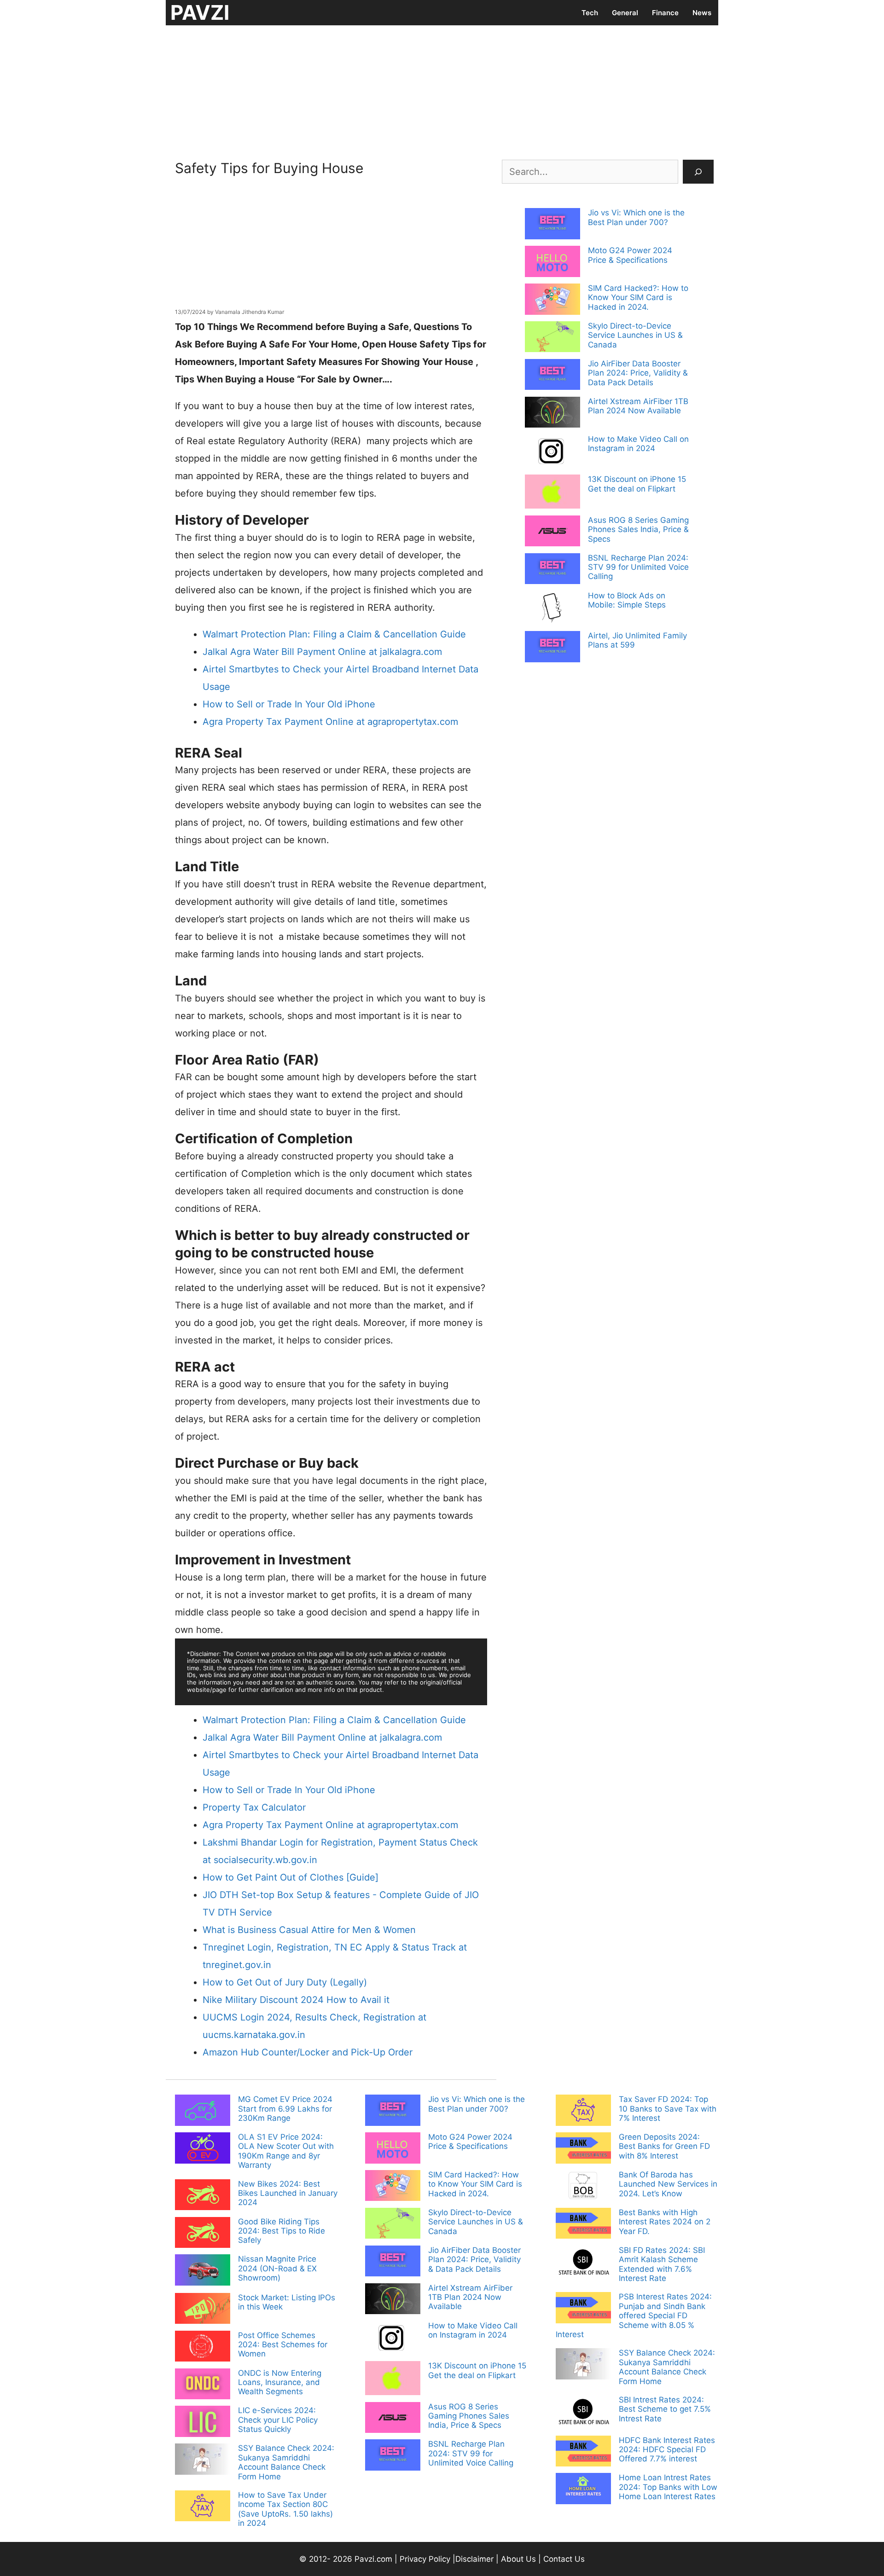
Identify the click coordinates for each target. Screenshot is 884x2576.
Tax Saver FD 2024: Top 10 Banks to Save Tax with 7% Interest (668, 2109)
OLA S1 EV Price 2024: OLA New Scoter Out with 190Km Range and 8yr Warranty (286, 2151)
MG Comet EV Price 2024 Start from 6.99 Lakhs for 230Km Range (285, 2109)
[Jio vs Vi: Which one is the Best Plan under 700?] (552, 225)
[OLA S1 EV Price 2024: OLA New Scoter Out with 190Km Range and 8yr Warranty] (203, 2149)
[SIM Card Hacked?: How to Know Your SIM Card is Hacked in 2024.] (552, 300)
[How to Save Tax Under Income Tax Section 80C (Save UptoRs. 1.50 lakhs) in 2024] (203, 2507)
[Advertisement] (442, 90)
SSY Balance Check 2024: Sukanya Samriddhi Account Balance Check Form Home (286, 2462)
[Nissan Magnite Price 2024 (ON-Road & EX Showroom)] (203, 2271)
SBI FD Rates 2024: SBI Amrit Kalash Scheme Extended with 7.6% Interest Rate (662, 2264)
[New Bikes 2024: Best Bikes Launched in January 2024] (203, 2196)
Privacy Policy (425, 2559)
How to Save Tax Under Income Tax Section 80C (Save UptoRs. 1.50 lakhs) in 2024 (285, 2509)
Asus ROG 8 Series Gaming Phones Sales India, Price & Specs (638, 530)
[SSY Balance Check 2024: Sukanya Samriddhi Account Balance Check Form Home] (203, 2460)
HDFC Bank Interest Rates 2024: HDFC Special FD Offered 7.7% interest (667, 2450)
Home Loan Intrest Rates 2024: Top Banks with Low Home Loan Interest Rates (668, 2487)
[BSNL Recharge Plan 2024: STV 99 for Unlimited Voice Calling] (552, 570)
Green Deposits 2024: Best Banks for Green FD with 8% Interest (664, 2146)
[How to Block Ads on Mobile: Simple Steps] (552, 609)
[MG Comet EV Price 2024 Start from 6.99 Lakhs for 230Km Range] (203, 2111)
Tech (590, 13)
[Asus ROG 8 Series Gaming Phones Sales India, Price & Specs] (552, 532)
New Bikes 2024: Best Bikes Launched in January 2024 (288, 2193)
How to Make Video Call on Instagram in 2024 (638, 444)
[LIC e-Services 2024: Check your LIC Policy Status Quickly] (203, 2422)
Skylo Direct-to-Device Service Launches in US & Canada (635, 335)
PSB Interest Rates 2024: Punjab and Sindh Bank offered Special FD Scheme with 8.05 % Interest (634, 2316)
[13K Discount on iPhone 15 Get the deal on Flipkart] (552, 492)
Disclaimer (476, 2559)
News (702, 13)
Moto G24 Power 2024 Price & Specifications (630, 255)
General (625, 13)
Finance (665, 13)
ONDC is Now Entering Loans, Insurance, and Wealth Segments (280, 2382)
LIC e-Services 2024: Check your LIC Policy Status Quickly (278, 2420)
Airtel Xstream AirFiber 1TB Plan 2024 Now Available (638, 406)
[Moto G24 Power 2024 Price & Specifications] (552, 262)
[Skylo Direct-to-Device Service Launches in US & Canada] (552, 338)
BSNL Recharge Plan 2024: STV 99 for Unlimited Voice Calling (638, 567)
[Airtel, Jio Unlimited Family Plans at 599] (552, 648)
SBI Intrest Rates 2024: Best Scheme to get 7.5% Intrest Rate (665, 2409)
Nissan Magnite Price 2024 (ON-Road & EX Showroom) (277, 2268)
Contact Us (564, 2559)
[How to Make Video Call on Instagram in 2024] (552, 452)
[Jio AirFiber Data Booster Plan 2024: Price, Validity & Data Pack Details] (552, 376)
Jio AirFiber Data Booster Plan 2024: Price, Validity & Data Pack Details (638, 373)
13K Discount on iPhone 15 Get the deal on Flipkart (637, 484)
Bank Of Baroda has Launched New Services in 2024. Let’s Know (668, 2184)
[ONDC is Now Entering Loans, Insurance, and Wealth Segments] (203, 2385)
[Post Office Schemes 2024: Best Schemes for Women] (203, 2347)
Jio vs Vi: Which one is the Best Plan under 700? (636, 217)
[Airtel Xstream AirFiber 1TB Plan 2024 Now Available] (552, 413)
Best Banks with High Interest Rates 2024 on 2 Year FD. (665, 2222)
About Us (518, 2559)
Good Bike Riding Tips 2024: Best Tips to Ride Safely (282, 2231)
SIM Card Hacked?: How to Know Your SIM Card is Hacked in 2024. (638, 298)
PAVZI (200, 12)
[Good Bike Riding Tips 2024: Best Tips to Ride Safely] (203, 2234)
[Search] (698, 172)
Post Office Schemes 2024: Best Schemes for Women (283, 2345)
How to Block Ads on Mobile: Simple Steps (627, 600)
